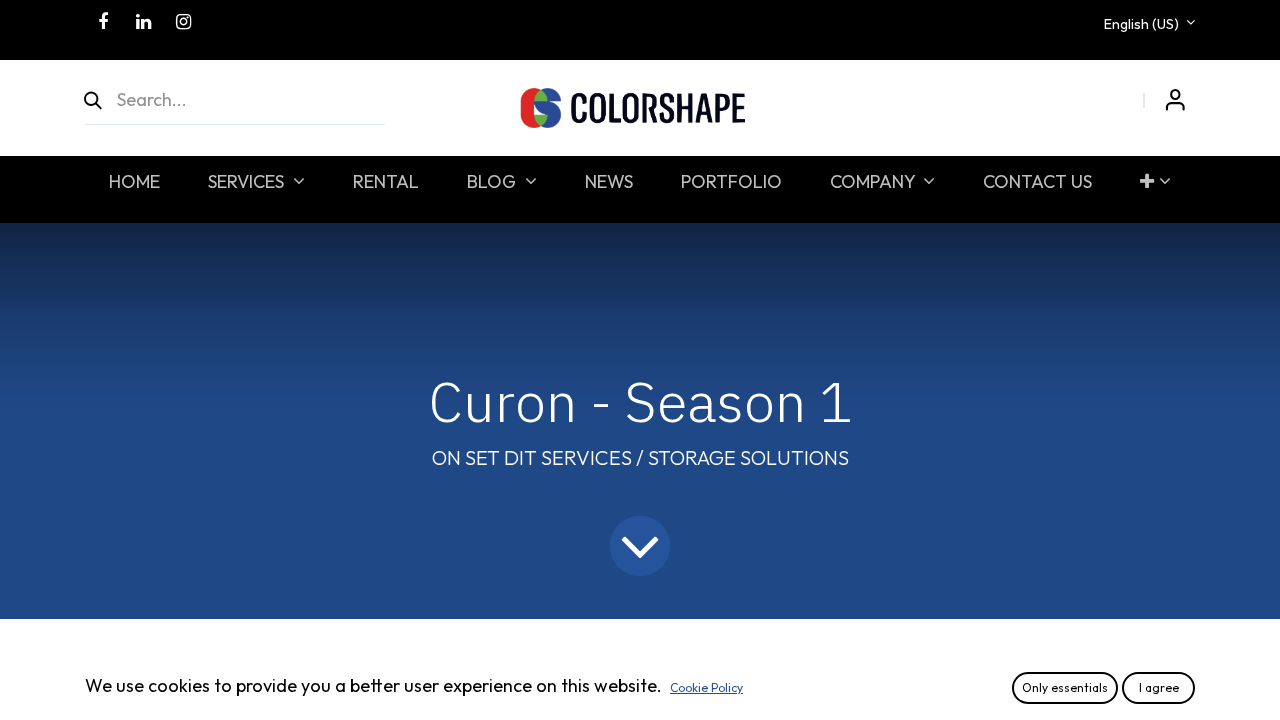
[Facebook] (103, 22)
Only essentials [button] (1065, 687)
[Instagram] (183, 22)
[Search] (101, 100)
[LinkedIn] (143, 22)
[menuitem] (134, 181)
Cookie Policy (706, 687)
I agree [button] (1159, 687)
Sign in (1175, 100)
